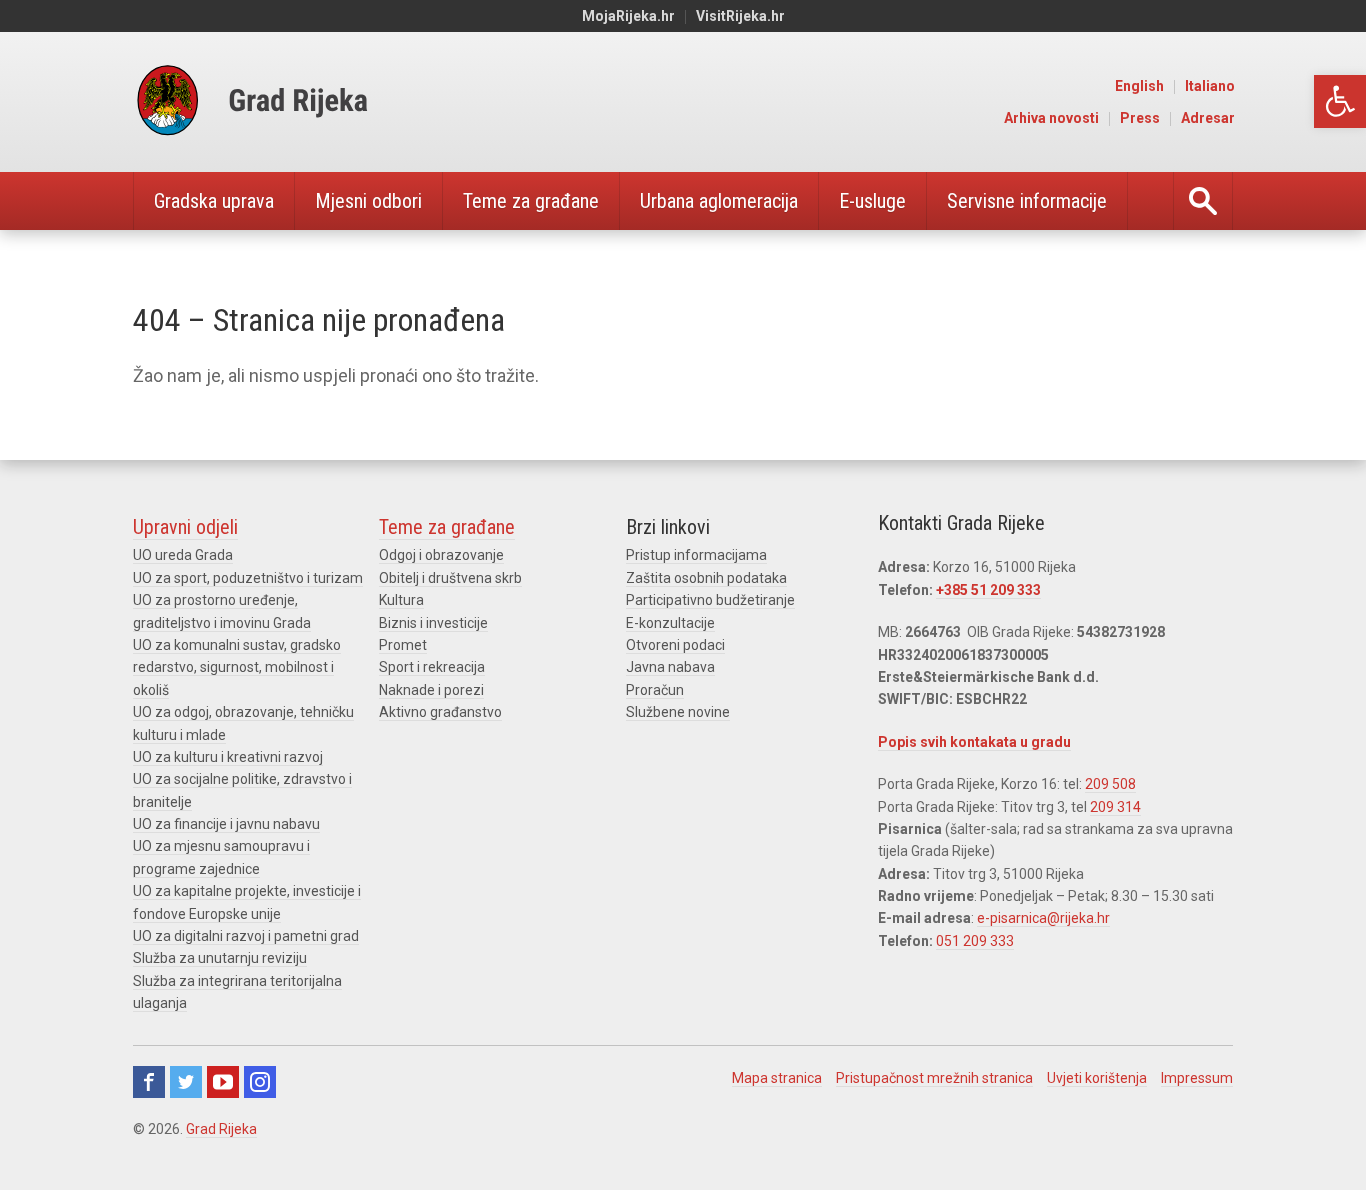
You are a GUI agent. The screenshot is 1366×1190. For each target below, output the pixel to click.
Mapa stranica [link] (777, 1078)
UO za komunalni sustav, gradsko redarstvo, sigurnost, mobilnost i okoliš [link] (237, 667)
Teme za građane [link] (531, 201)
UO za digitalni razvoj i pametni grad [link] (246, 936)
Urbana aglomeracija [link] (719, 201)
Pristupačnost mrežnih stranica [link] (934, 1078)
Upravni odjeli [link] (185, 527)
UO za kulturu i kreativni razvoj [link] (228, 757)
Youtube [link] (223, 1082)
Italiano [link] (1210, 86)
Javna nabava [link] (670, 667)
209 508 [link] (1110, 784)
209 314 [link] (1115, 807)
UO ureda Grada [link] (183, 555)
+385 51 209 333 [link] (988, 590)
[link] (1340, 101)
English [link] (1139, 86)
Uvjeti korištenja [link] (1097, 1078)
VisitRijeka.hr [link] (740, 16)
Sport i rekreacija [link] (432, 667)
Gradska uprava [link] (214, 201)
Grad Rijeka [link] (221, 1129)
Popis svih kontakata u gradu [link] (974, 742)
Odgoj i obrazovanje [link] (441, 555)
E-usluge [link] (872, 201)
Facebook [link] (149, 1082)
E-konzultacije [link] (670, 623)
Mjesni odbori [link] (368, 201)
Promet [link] (403, 645)
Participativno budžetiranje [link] (710, 600)
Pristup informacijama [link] (696, 555)
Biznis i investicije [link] (433, 623)
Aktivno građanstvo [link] (440, 712)
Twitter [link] (186, 1082)
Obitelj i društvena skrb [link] (450, 578)
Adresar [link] (1208, 118)
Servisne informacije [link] (1027, 201)
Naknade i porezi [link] (431, 690)
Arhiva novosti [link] (1051, 118)
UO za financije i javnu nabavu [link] (226, 824)
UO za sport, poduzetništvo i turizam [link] (248, 578)
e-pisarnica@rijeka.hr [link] (1043, 918)
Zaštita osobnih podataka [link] (706, 578)
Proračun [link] (655, 690)
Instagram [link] (260, 1082)
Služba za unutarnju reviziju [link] (220, 958)
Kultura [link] (401, 600)
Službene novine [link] (678, 712)
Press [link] (1140, 118)
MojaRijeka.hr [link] (628, 16)
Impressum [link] (1197, 1078)
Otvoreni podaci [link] (675, 645)
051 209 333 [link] (975, 941)
